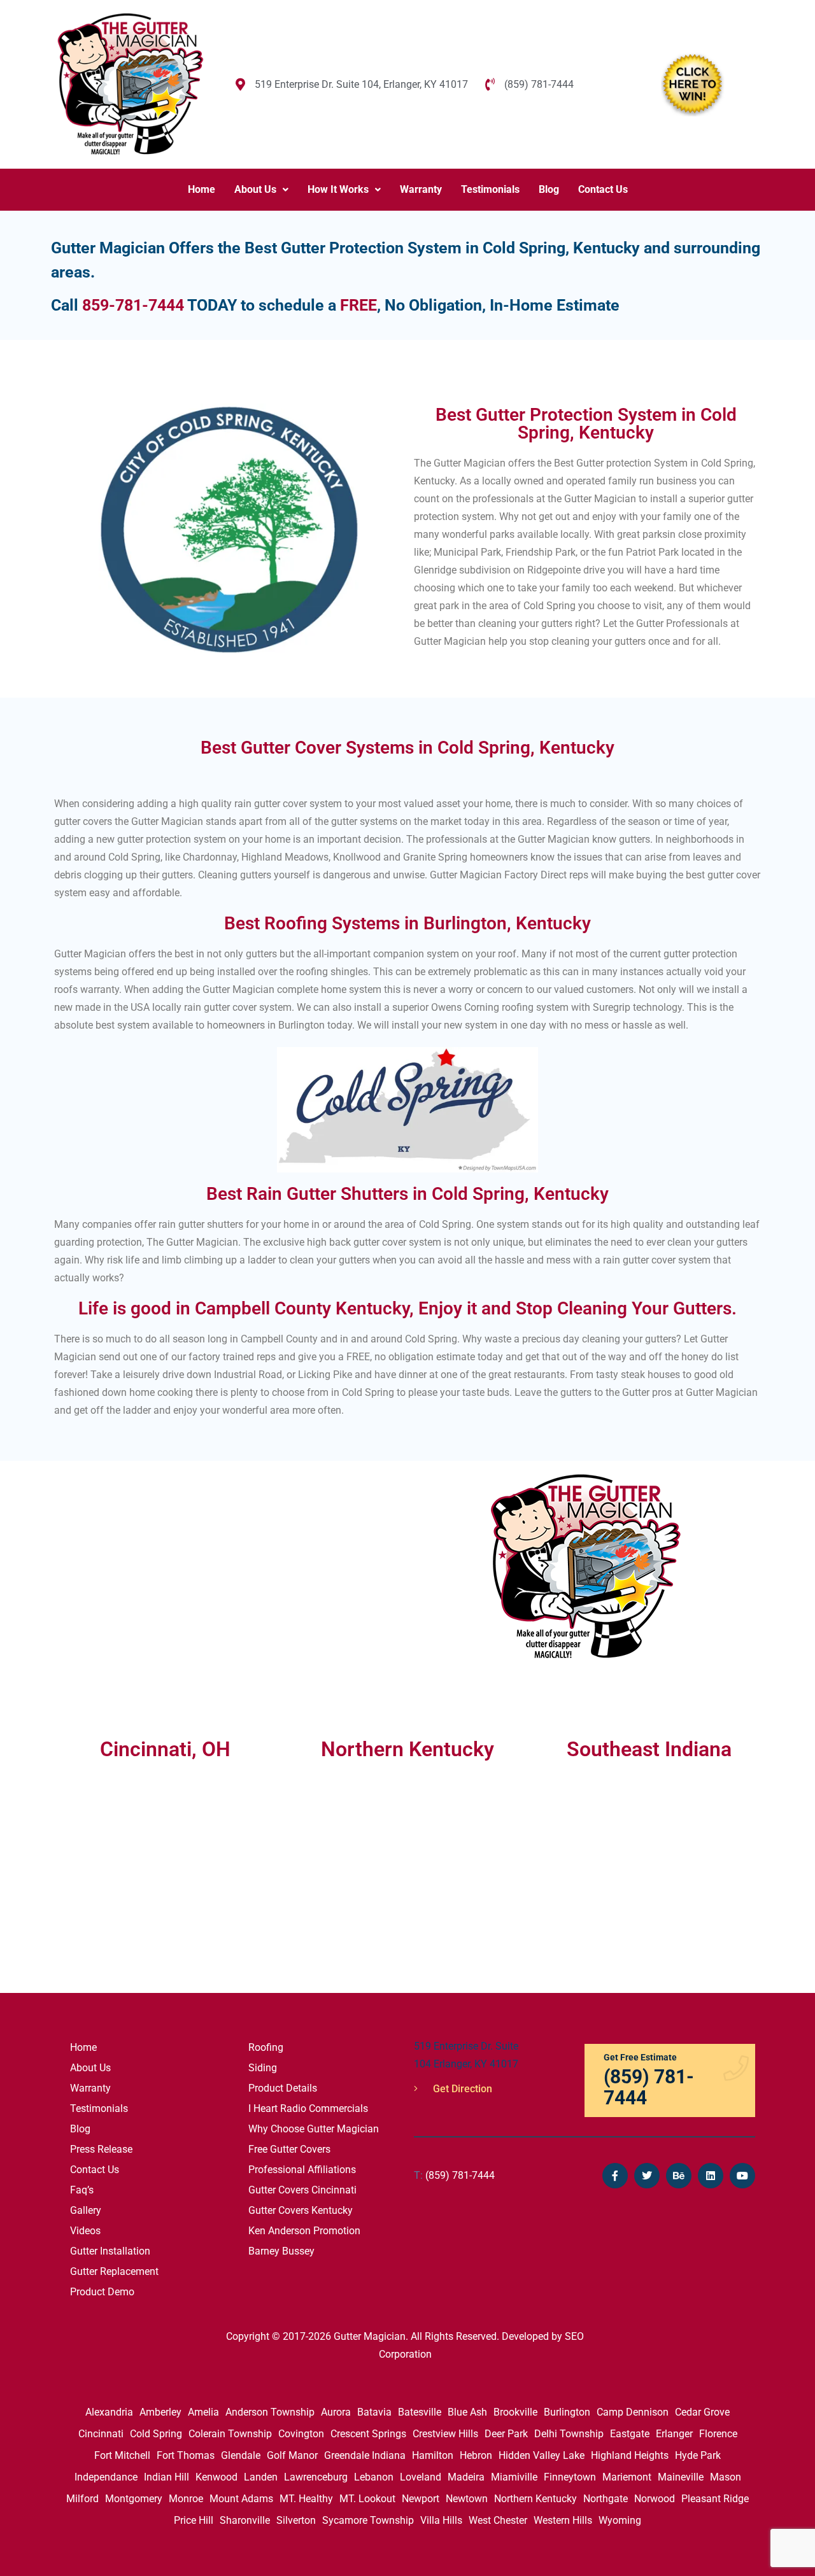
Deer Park (506, 2434)
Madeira (466, 2477)
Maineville (681, 2477)
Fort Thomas (186, 2455)
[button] (261, 190)
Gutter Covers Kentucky (301, 2210)
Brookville (515, 2412)
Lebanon (374, 2477)
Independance (106, 2477)
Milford (82, 2499)
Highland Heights (630, 2455)
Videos (85, 2231)
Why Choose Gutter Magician (314, 2129)
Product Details (283, 2088)
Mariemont (627, 2477)
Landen (261, 2477)
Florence (718, 2434)
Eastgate (630, 2434)
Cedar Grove (702, 2412)
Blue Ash (467, 2412)
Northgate (606, 2499)
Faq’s (82, 2190)
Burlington (567, 2412)
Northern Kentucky (535, 2499)
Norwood (655, 2499)
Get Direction (461, 2089)
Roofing (266, 2047)
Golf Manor (292, 2455)
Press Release (101, 2149)
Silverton (296, 2520)
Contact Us (603, 189)
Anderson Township (270, 2412)
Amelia (203, 2412)
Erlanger (674, 2434)
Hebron (476, 2455)
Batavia (374, 2412)
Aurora (336, 2412)
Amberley (160, 2412)
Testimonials (490, 189)
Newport (421, 2499)
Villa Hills (441, 2520)
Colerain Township (230, 2434)
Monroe (186, 2499)
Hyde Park (698, 2455)
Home (202, 189)
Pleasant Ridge (715, 2499)
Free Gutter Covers (289, 2149)
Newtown (467, 2499)
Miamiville (514, 2477)
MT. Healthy (306, 2499)
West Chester (498, 2520)
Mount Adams (241, 2499)
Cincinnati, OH (165, 1749)
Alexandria (109, 2412)
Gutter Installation (110, 2251)
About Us (255, 189)
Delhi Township (569, 2434)
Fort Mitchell (122, 2455)
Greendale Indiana (365, 2455)
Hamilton (433, 2455)
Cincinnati (101, 2434)
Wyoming (620, 2520)
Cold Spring (156, 2434)
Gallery (86, 2210)
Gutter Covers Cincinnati (302, 2190)
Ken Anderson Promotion (304, 2231)
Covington (301, 2434)
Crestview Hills (445, 2434)
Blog (549, 189)
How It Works (338, 189)
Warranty (421, 189)
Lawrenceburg (316, 2477)
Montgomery (134, 2499)
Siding (263, 2068)
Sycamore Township (368, 2520)
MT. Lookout (367, 2499)
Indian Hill (167, 2477)
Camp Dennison (633, 2412)
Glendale (241, 2455)
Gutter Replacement (114, 2271)
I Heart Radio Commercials (308, 2108)
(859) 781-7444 (454, 2175)
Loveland (421, 2477)
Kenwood (216, 2477)
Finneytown (570, 2477)
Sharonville (245, 2520)
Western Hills (563, 2520)
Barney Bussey (281, 2251)
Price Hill (194, 2520)
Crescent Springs (368, 2434)
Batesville (420, 2412)
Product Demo (102, 2292)
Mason (726, 2477)
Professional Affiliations (302, 2170)
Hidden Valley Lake (542, 2455)
